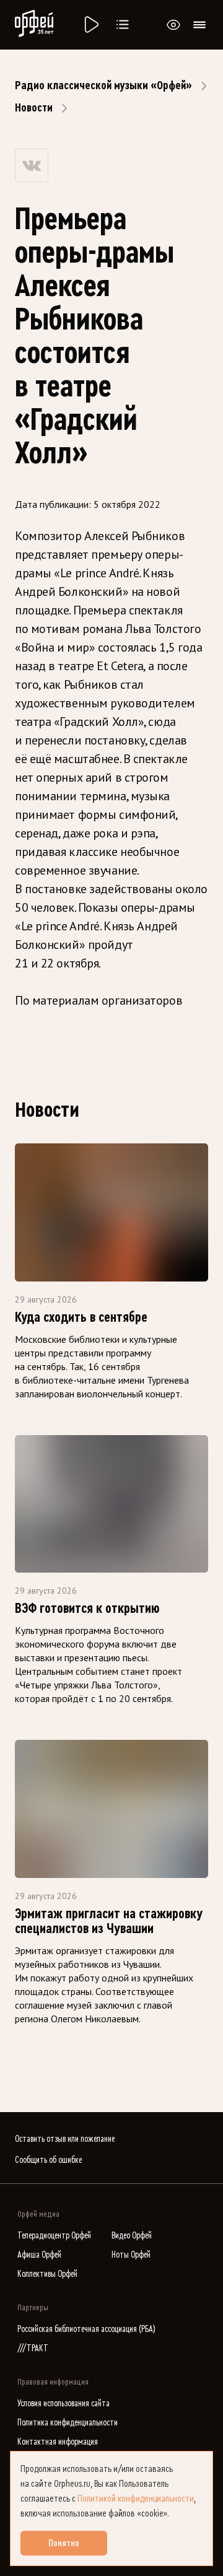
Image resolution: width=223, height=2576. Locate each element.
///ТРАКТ (33, 2348)
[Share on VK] (32, 165)
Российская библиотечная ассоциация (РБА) (86, 2329)
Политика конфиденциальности (68, 2423)
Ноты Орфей (131, 2255)
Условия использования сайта (63, 2404)
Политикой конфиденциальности (136, 2499)
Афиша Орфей (39, 2255)
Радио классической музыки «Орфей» (103, 85)
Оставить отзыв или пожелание (65, 2139)
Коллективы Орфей (47, 2274)
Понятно (64, 2543)
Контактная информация (58, 2442)
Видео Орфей (132, 2236)
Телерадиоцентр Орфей (54, 2236)
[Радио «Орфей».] (90, 25)
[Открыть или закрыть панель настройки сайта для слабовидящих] (173, 25)
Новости (34, 108)
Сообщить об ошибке (48, 2160)
